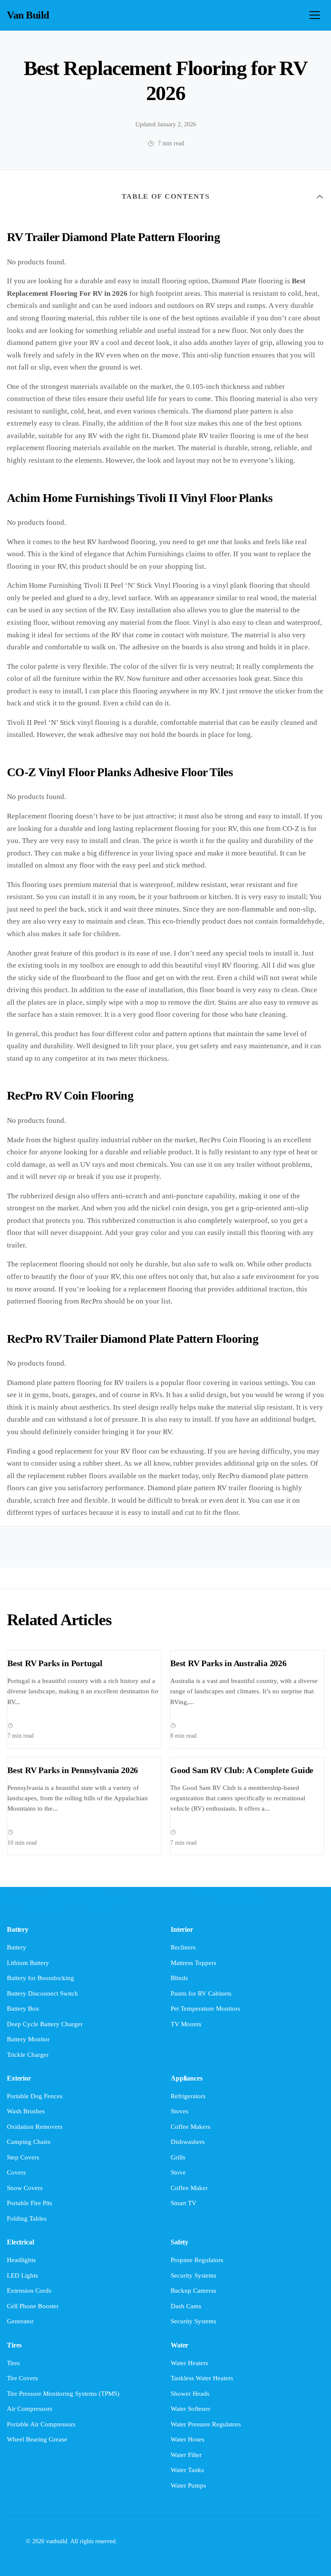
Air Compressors (30, 2409)
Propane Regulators (197, 2260)
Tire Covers (22, 2378)
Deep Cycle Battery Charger (45, 2024)
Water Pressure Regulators (206, 2424)
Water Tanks (187, 2470)
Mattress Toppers (194, 1963)
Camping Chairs (29, 2142)
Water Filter (186, 2455)
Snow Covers (25, 2188)
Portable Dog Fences (35, 2096)
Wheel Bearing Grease (37, 2439)
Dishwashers (188, 2142)
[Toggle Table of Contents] (320, 197)
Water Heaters (189, 2363)
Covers (16, 2172)
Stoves (180, 2111)
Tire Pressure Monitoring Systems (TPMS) (63, 2394)
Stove (178, 2172)
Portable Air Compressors (41, 2424)
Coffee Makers (190, 2127)
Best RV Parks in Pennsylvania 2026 (73, 1770)
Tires (13, 2363)
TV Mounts (186, 2024)
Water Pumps (188, 2485)
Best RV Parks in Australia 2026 (228, 1663)
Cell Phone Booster (33, 2306)
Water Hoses (187, 2439)
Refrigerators (188, 2096)
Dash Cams (186, 2306)
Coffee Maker (189, 2188)
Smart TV (184, 2203)
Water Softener (190, 2409)
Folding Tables (27, 2219)
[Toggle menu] (315, 15)
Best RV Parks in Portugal (55, 1663)
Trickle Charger (28, 2055)
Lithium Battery (28, 1963)
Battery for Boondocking (41, 1978)
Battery (17, 1947)
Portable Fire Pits (30, 2203)
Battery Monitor (28, 2039)
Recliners (183, 1947)
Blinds (179, 1978)
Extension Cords (29, 2291)
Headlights (21, 2260)
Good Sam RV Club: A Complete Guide (242, 1770)
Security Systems (194, 2275)
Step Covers (23, 2157)
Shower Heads (190, 2394)
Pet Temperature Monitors (205, 2009)
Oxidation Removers (35, 2127)
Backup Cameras (194, 2291)
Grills (178, 2157)
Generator (20, 2321)
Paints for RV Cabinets (201, 1993)
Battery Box (23, 2009)
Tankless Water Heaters (202, 2378)
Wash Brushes (26, 2111)
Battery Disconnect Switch (42, 1993)
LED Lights (22, 2275)
